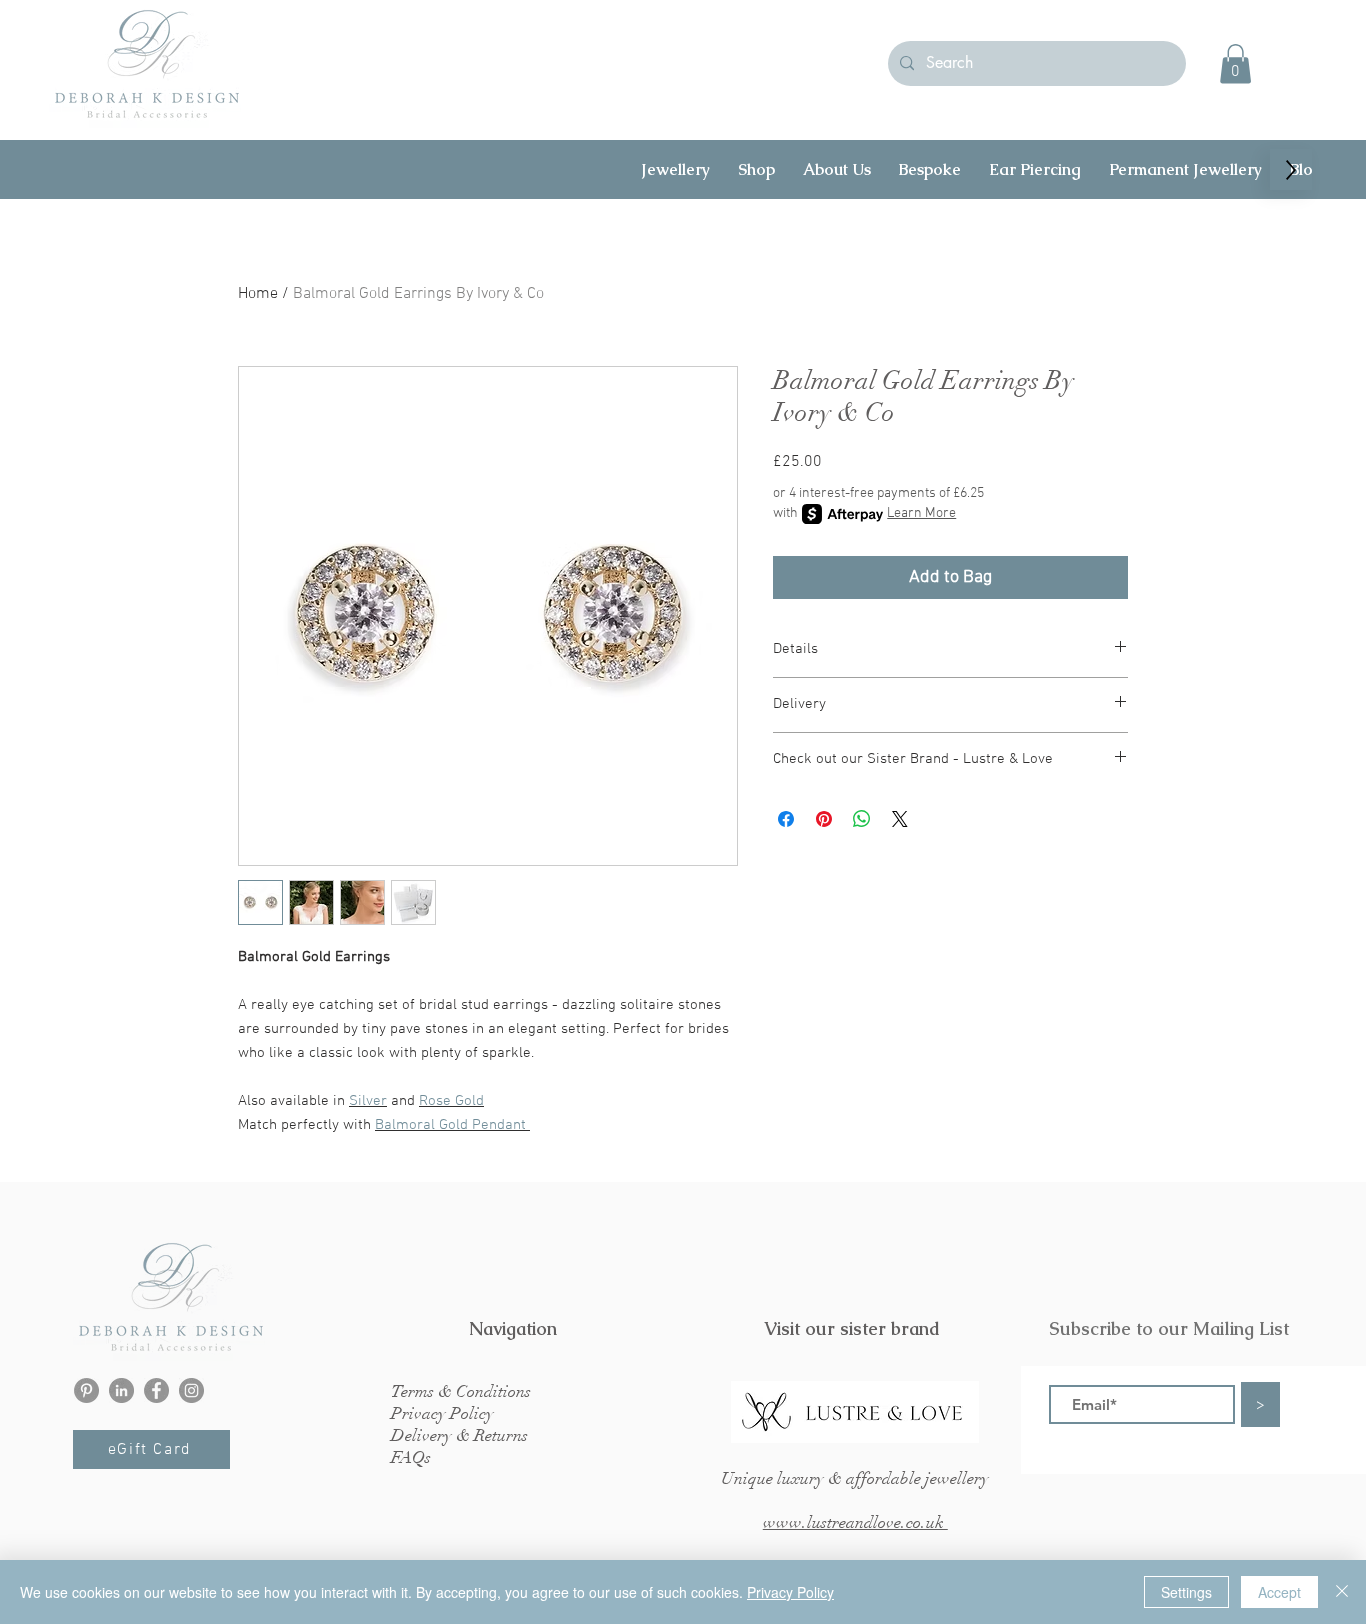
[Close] (1342, 1592)
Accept (1279, 1592)
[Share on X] (900, 819)
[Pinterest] (86, 1390)
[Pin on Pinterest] (824, 819)
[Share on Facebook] (786, 819)
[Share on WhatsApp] (862, 819)
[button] (1235, 63)
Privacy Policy (790, 1592)
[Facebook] (156, 1390)
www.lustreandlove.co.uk (855, 1522)
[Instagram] (191, 1390)
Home (258, 294)
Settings (1186, 1592)
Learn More (921, 513)
